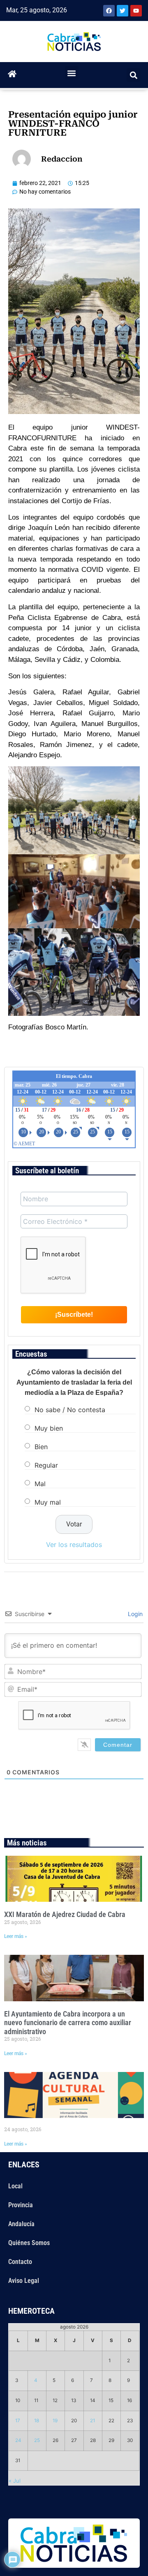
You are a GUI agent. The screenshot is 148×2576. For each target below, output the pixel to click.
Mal (40, 1483)
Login (134, 1614)
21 (92, 2421)
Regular (46, 1465)
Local (15, 2186)
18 (37, 2421)
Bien (41, 1446)
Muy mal (48, 1502)
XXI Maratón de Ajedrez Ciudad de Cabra (65, 1914)
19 (55, 2421)
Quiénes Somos (29, 2243)
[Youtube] (136, 11)
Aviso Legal (24, 2281)
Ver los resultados (74, 1545)
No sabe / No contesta (70, 1409)
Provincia (21, 2205)
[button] (72, 73)
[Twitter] (123, 11)
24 (18, 2440)
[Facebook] (109, 11)
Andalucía (21, 2224)
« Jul (15, 2481)
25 (37, 2440)
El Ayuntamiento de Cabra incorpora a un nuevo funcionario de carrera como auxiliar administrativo (68, 2023)
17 (18, 2421)
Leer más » (16, 1936)
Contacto (20, 2262)
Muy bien (49, 1428)
